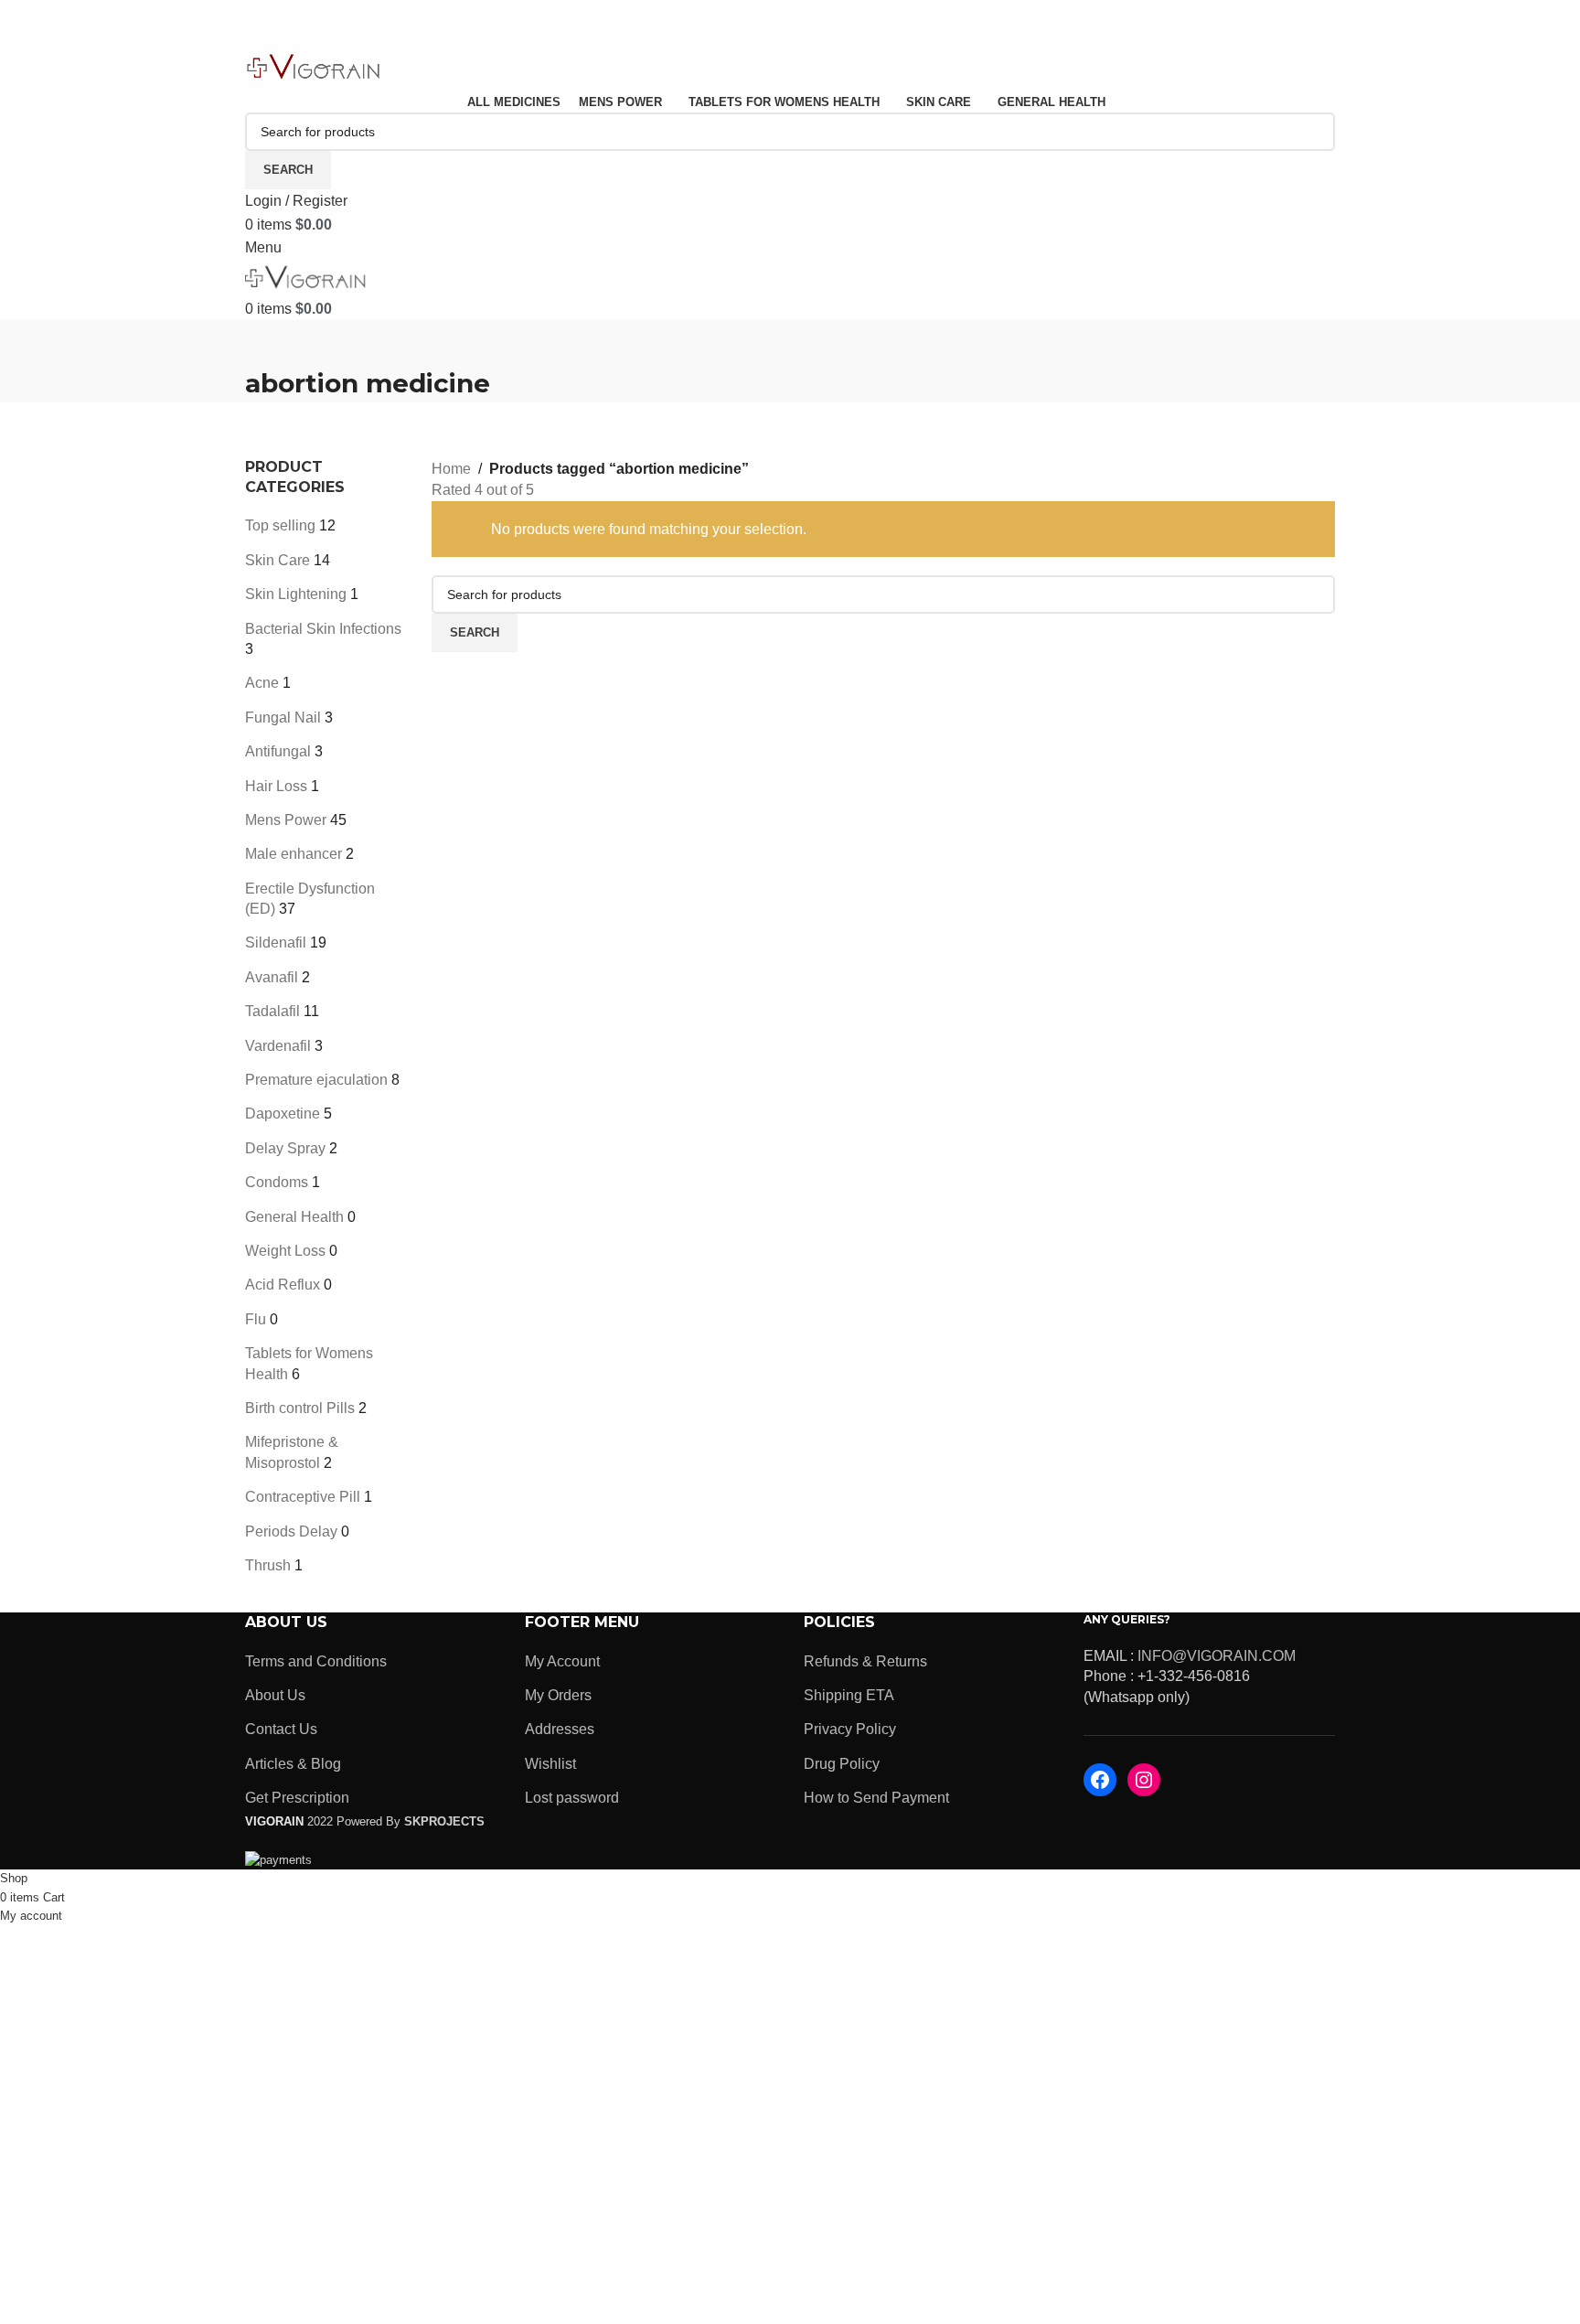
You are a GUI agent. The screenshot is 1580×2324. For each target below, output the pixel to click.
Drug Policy (842, 1764)
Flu (256, 1319)
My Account (562, 1661)
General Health (294, 1217)
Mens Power (286, 820)
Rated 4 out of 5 (483, 490)
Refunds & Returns (865, 1661)
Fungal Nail (283, 718)
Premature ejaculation (316, 1080)
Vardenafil (278, 1046)
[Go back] (268, 343)
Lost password (572, 1798)
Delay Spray (285, 1148)
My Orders (558, 1695)
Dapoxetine (283, 1114)
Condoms (277, 1182)
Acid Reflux (283, 1285)
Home (451, 469)
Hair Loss (276, 786)
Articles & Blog (293, 1764)
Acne (262, 683)
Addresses (560, 1729)
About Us (275, 1695)
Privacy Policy (850, 1729)
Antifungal (278, 751)
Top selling (280, 525)
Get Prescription (297, 1798)
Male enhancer (294, 854)
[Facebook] (1100, 1780)
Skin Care (278, 560)
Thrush (268, 1565)
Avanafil (272, 977)
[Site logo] (314, 67)
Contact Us (281, 1729)
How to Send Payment (876, 1798)
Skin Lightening (296, 594)
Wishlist (550, 1764)
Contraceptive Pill (303, 1497)
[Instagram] (1144, 1780)
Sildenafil (276, 942)
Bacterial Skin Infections (323, 629)
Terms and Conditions (316, 1661)
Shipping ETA (849, 1695)
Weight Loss (285, 1251)
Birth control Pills (300, 1408)
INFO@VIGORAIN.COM (1217, 1656)
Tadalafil (272, 1011)
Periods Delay (291, 1531)
